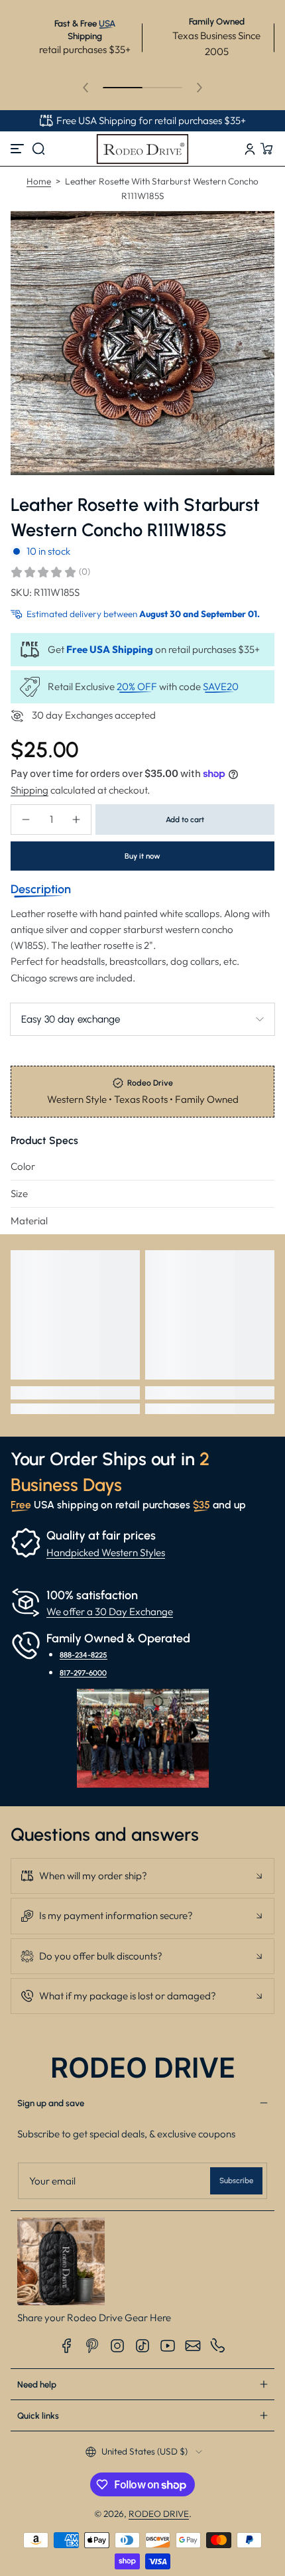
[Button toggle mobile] (19, 149)
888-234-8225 (84, 1655)
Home (39, 181)
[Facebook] (67, 2346)
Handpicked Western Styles (106, 1552)
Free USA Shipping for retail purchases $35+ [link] (151, 120)
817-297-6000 (83, 1673)
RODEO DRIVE (159, 2514)
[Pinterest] (92, 2346)
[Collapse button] (142, 1876)
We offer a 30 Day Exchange (110, 1611)
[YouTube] (168, 2346)
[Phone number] (218, 2346)
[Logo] (142, 149)
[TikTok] (142, 2346)
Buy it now (142, 856)
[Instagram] (117, 2346)
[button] (38, 149)
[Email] (193, 2346)
